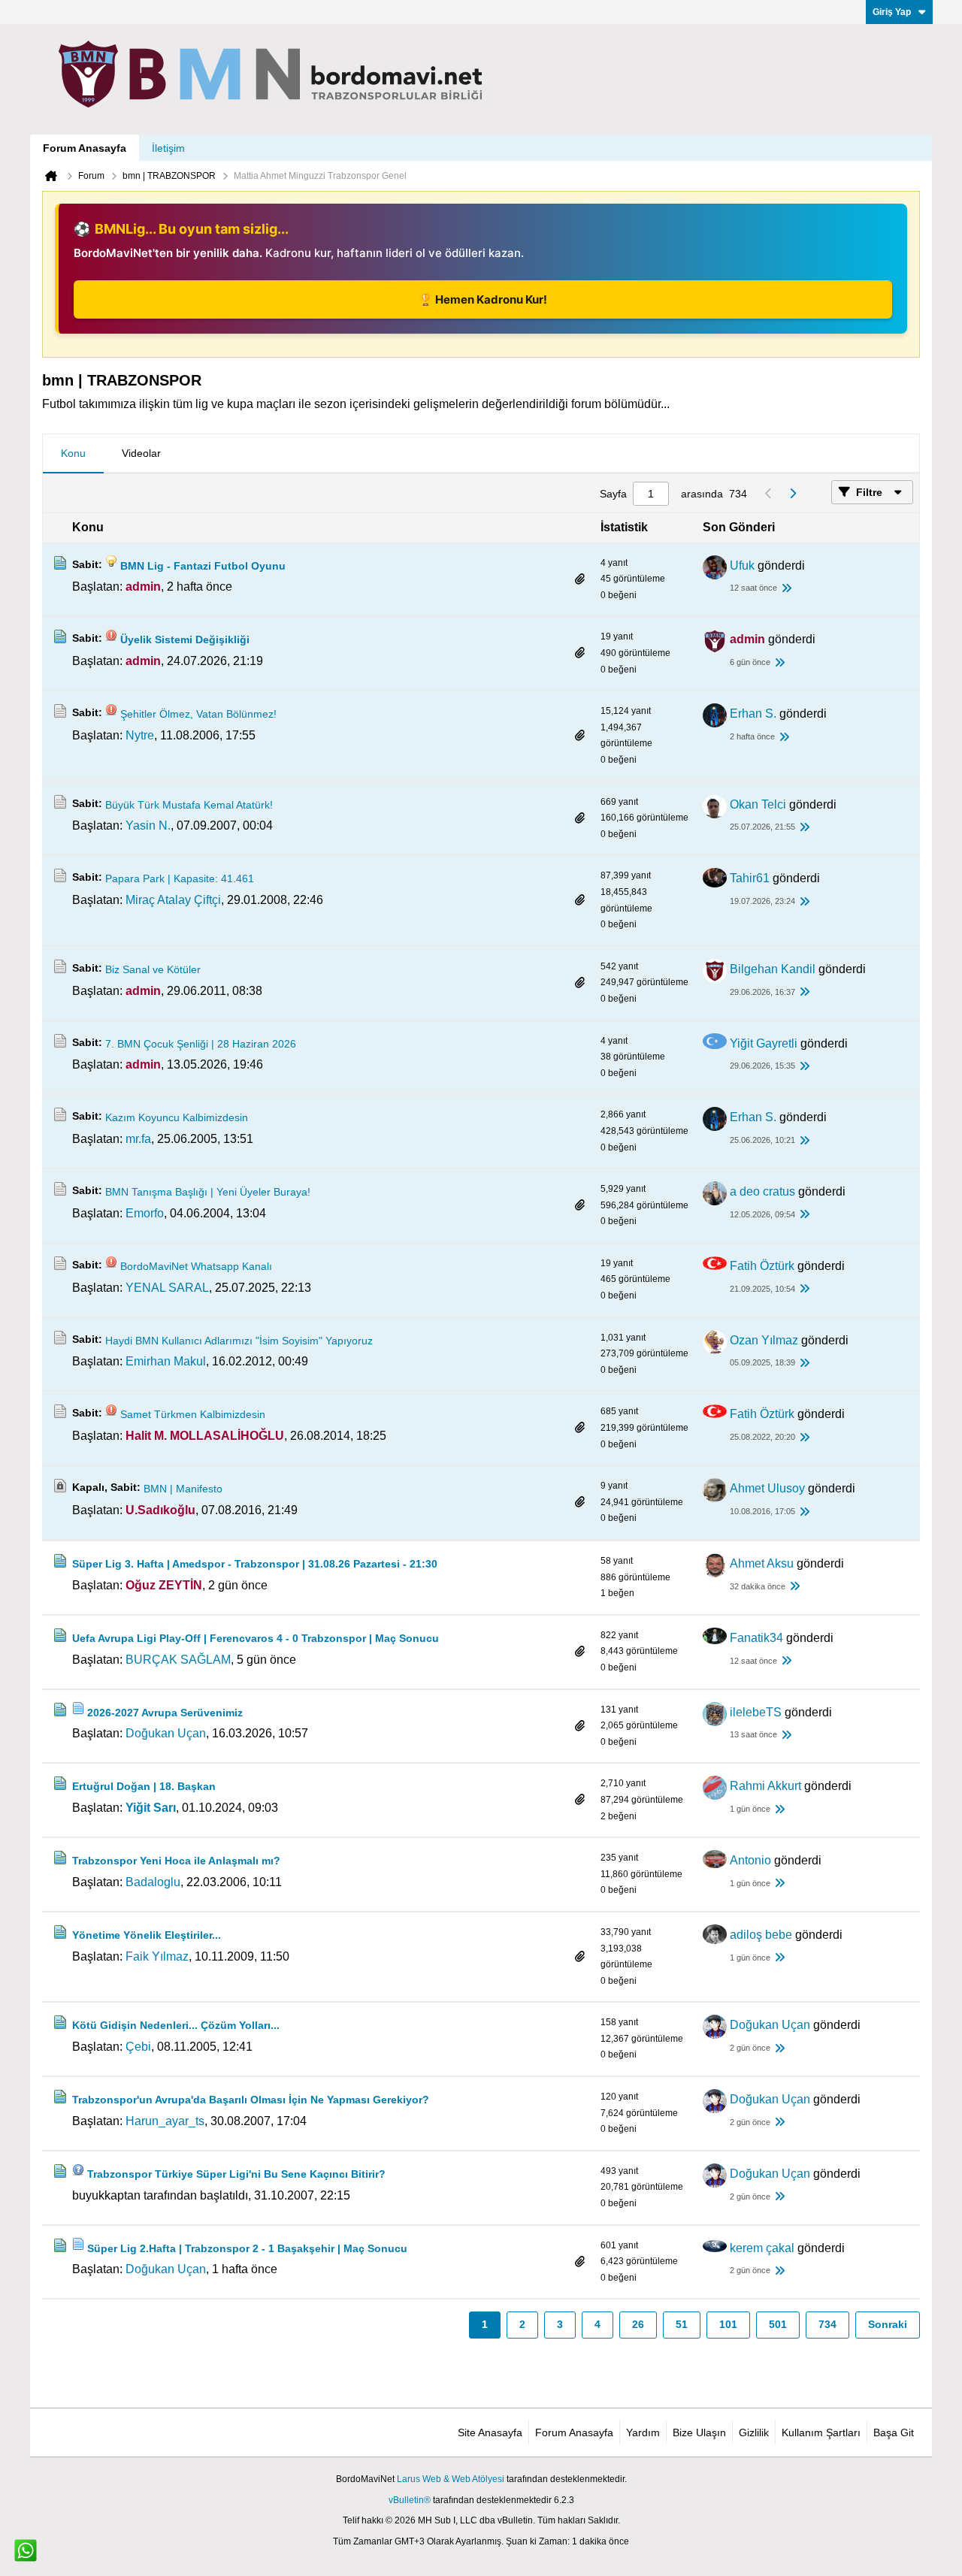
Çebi (138, 2047)
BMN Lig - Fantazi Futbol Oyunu (203, 566)
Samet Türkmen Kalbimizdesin (193, 1414)
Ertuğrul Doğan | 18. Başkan (144, 1786)
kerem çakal (762, 2248)
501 (778, 2324)
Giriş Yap (892, 12)
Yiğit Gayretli (764, 1043)
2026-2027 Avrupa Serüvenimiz (165, 1713)
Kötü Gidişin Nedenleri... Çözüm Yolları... (176, 2025)
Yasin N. (148, 825)
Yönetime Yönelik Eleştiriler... (147, 1935)
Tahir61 (750, 878)
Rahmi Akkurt (765, 1786)
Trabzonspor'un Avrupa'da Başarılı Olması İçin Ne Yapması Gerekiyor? (251, 2100)
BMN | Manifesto (183, 1489)
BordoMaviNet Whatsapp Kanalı (196, 1266)
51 (682, 2324)
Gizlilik (754, 2432)
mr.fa (138, 1139)
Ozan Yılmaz (764, 1340)
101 (728, 2324)
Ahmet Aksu (762, 1563)
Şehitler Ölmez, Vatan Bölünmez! (198, 714)
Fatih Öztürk (762, 1266)
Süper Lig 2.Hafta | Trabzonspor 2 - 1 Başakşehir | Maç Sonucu (247, 2248)
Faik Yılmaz (157, 1956)
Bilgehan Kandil (773, 969)
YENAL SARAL (167, 1288)
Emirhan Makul (166, 1361)
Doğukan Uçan (166, 1733)
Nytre (140, 735)
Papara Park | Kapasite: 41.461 (180, 878)
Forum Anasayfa (85, 148)
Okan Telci (758, 804)
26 (638, 2324)
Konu (73, 453)
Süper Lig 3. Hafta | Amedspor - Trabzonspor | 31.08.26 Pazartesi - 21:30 (255, 1564)
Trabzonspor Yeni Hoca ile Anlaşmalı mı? (176, 1861)
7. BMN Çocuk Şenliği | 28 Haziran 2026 (201, 1044)
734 (827, 2324)
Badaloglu (153, 1882)
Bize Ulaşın (699, 2432)
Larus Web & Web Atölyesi (451, 2479)
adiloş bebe (761, 1935)
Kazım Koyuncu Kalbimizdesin (177, 1117)
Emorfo (145, 1213)
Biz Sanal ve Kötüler (153, 969)
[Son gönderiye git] (786, 589)
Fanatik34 (756, 1638)
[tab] (73, 454)
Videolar (141, 453)
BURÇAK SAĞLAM (178, 1660)
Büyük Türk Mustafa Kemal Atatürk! (189, 805)
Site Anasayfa (490, 2432)
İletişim (168, 148)
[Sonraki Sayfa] (792, 494)
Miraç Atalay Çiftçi (173, 900)
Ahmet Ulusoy (767, 1488)
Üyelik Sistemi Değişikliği (185, 639)
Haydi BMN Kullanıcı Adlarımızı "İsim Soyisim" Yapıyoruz (239, 1341)
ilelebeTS (756, 1712)
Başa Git (894, 2432)
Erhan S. (753, 714)
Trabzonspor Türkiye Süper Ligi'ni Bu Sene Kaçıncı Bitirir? (236, 2174)
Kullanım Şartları (821, 2432)
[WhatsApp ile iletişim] (26, 2550)
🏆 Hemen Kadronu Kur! (483, 299)
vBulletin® (410, 2500)
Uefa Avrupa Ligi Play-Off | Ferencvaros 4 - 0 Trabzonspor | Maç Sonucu (256, 1638)
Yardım (643, 2432)
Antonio (750, 1860)
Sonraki (888, 2324)
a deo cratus (762, 1191)
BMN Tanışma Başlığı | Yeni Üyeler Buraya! (208, 1192)
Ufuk (742, 565)
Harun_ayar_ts (165, 2121)
